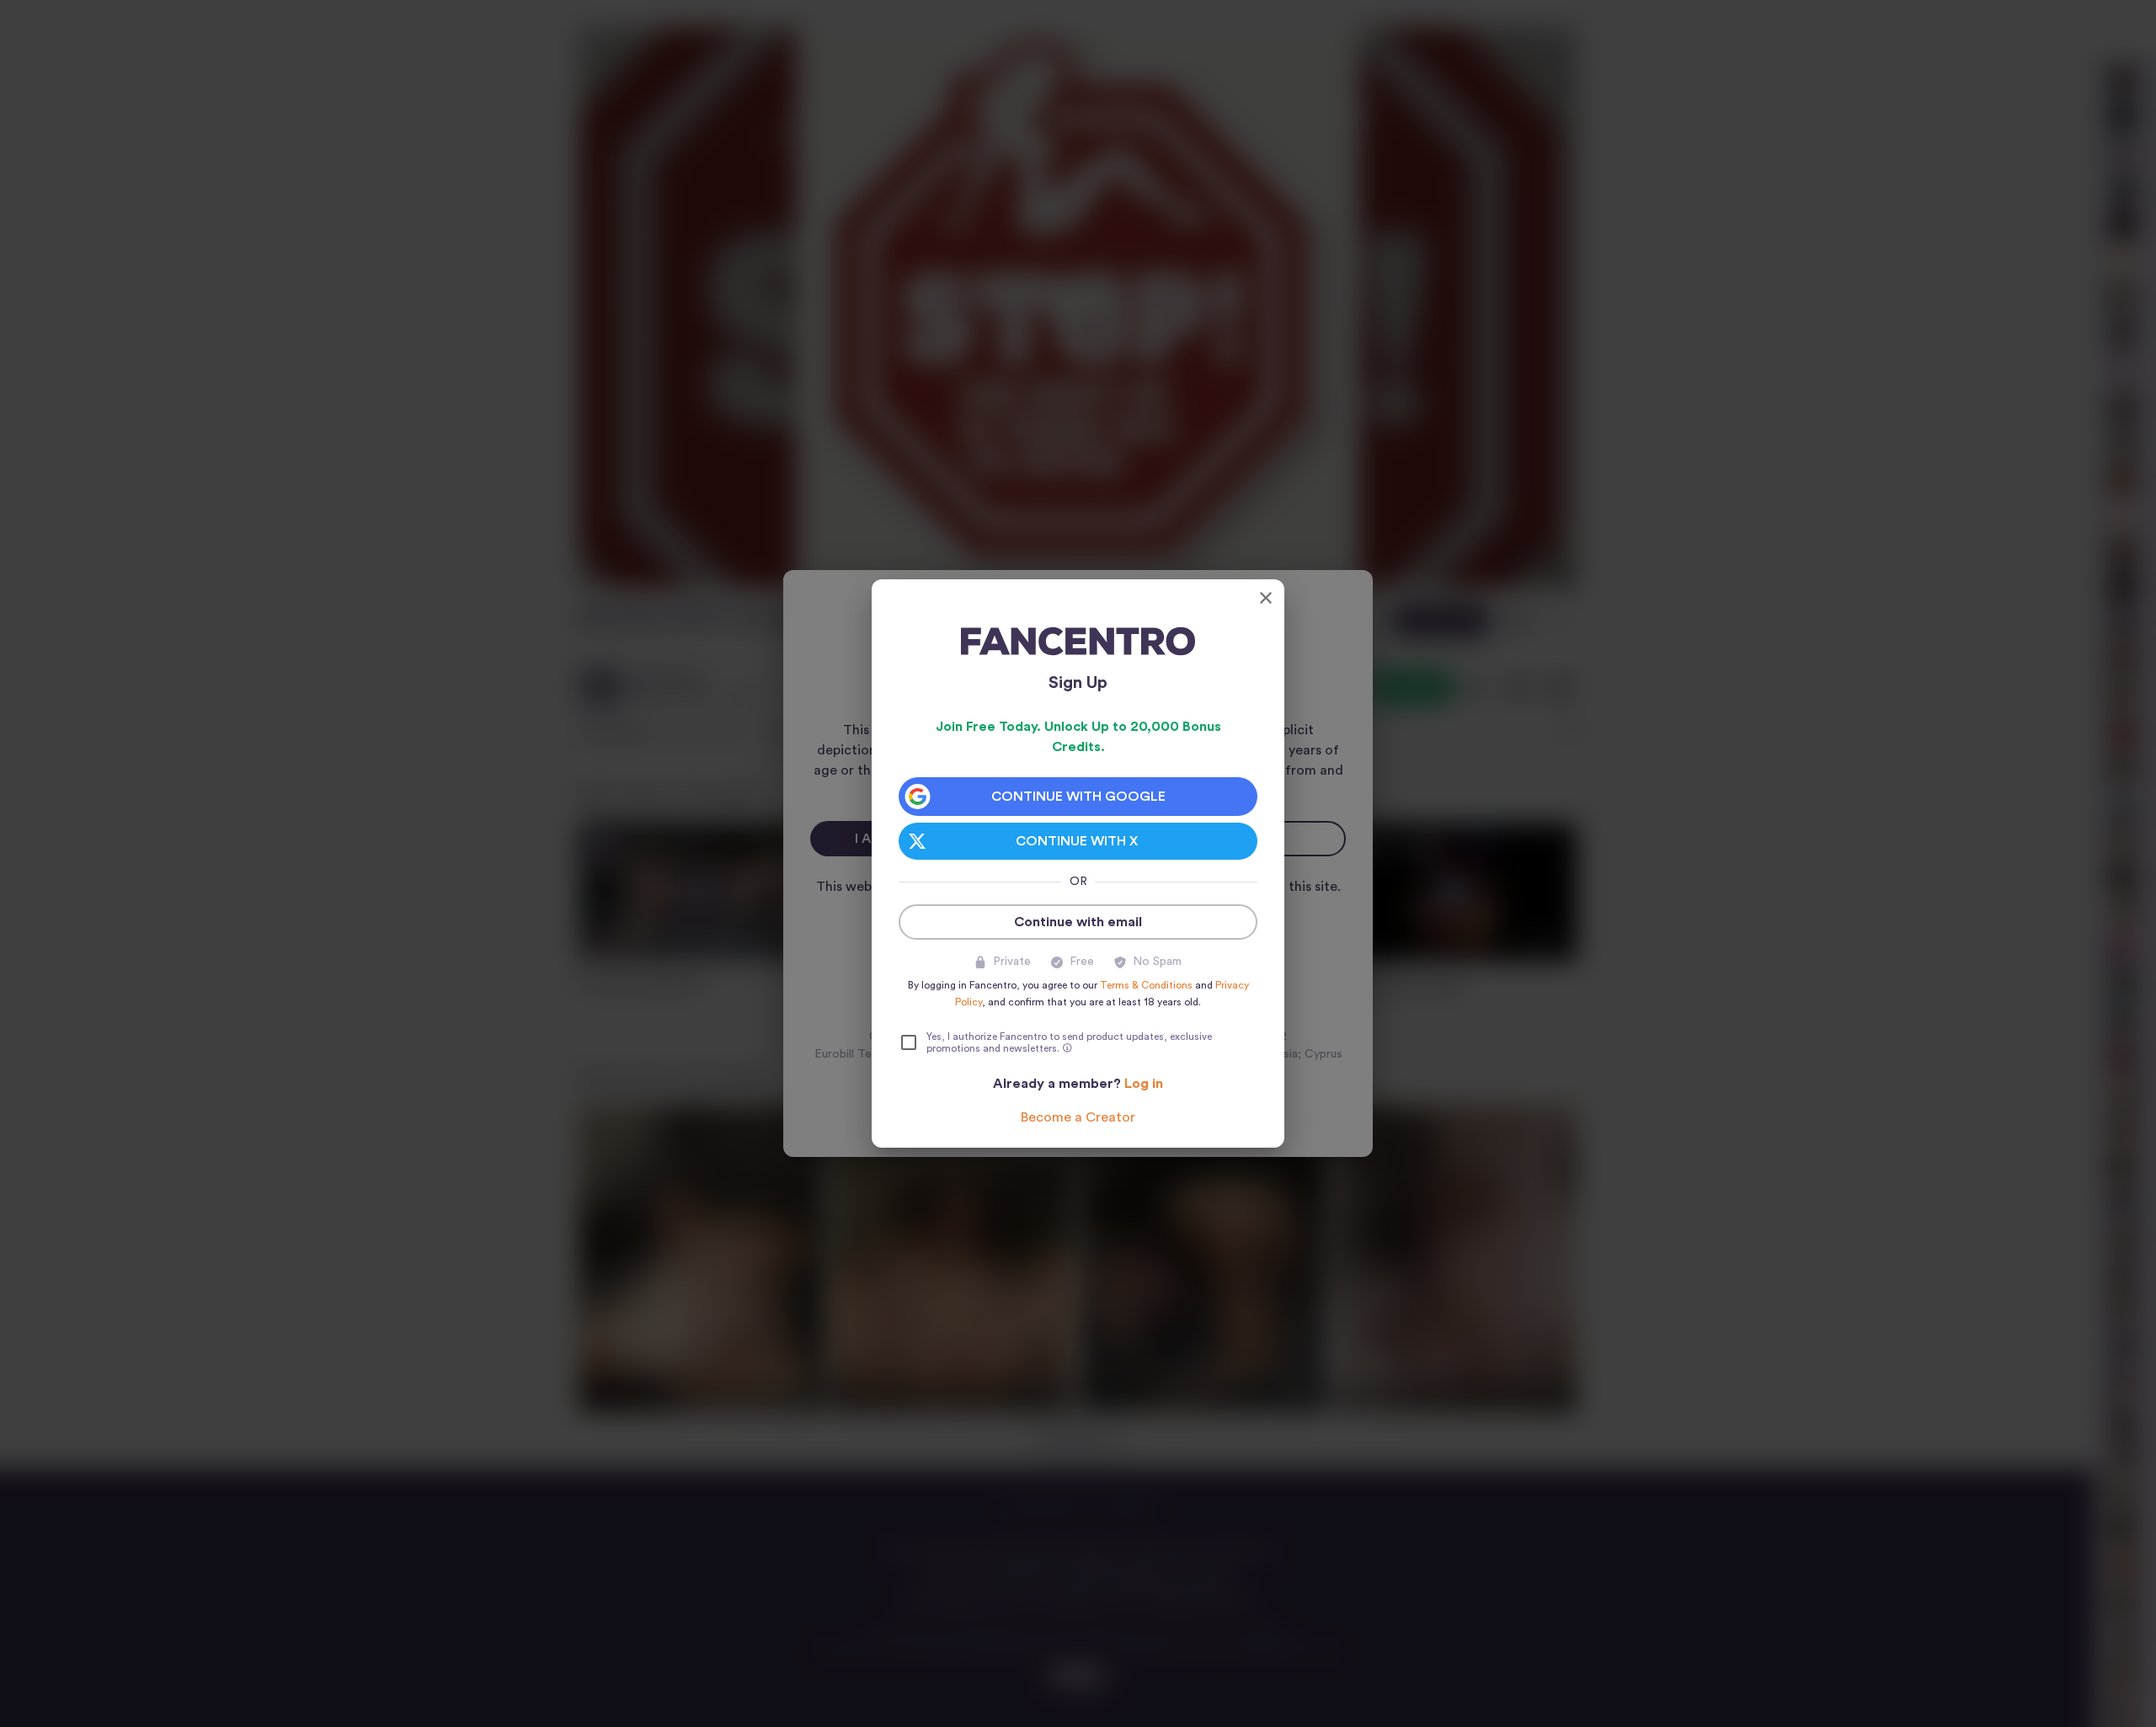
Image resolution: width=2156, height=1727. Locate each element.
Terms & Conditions (1146, 985)
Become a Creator (1078, 1117)
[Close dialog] (1266, 598)
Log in (1144, 1084)
